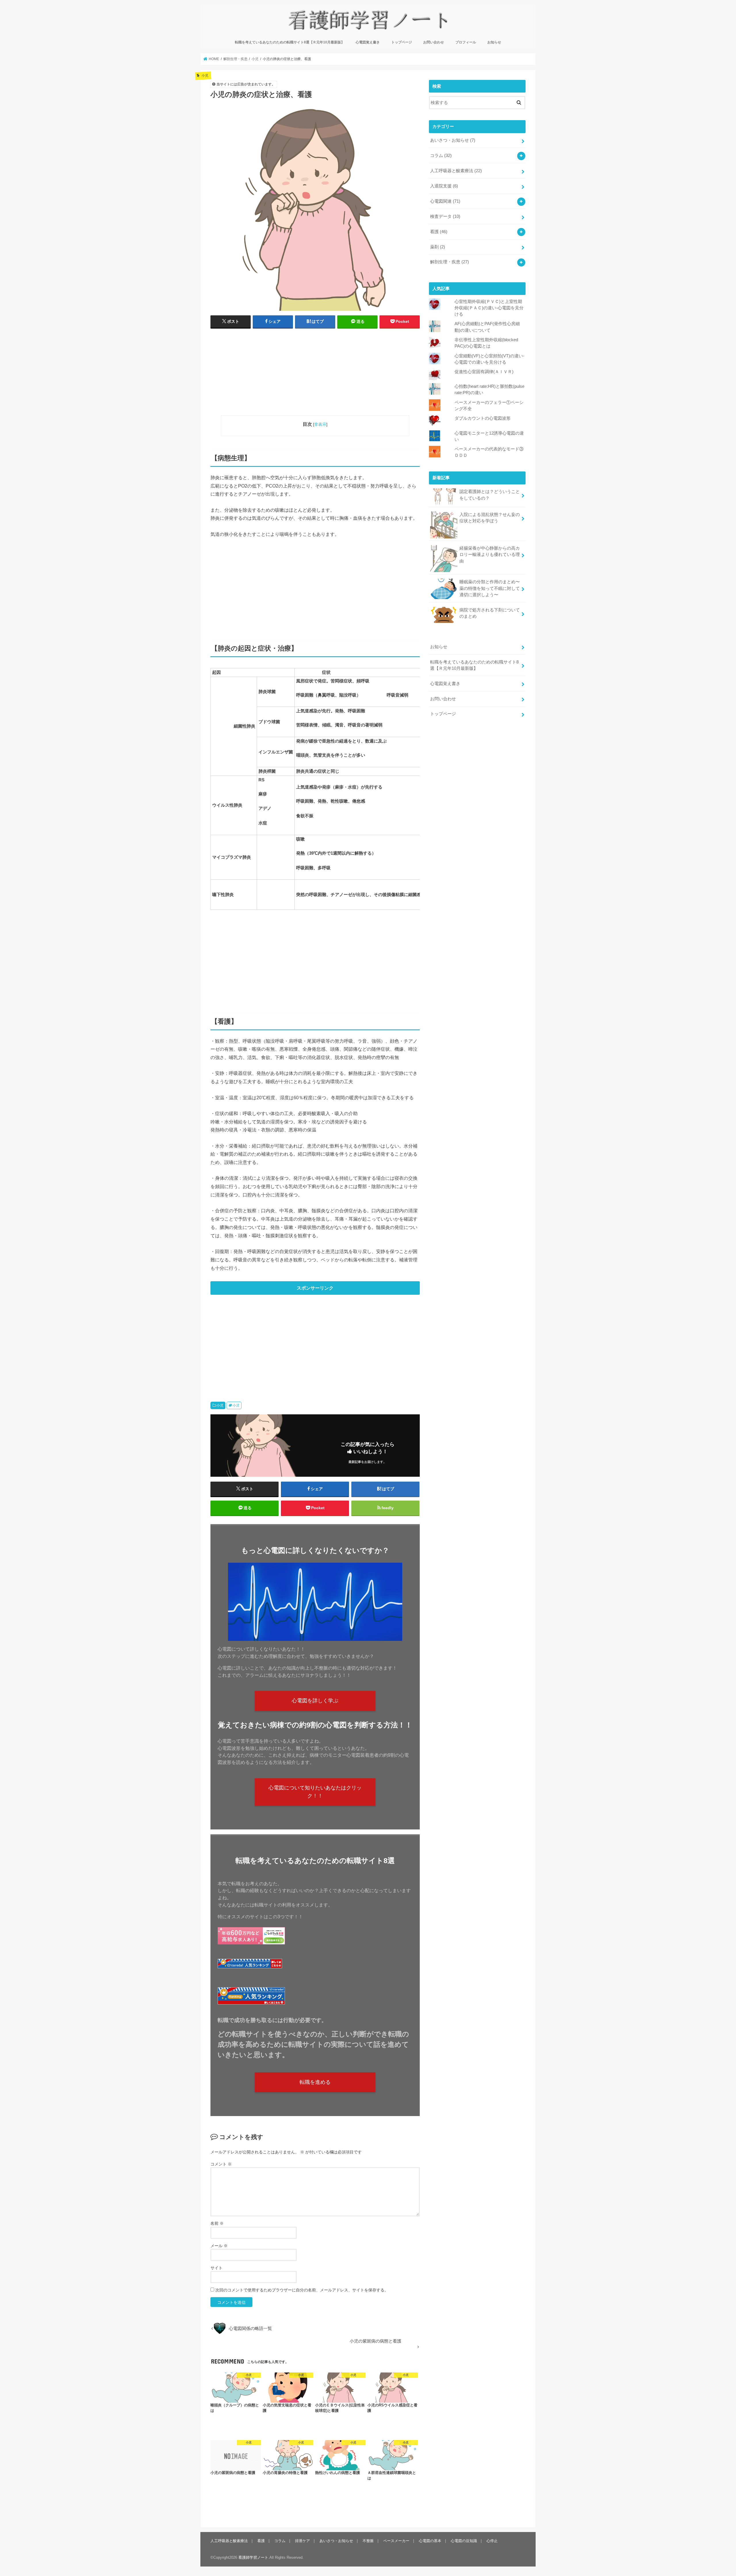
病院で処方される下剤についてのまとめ (490, 613)
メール (219, 2246)
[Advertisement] (315, 375)
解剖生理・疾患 (450, 262)
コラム (441, 156)
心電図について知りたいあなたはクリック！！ (315, 1792)
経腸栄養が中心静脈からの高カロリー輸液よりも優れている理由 (490, 555)
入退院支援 (444, 186)
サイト (216, 2268)
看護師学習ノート (253, 2557)
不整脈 (368, 2541)
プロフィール (466, 42)
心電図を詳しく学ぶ (315, 1701)
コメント (221, 2164)
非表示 (320, 424)
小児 (220, 1405)
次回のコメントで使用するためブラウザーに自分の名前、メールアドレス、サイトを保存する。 (302, 2290)
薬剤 (438, 247)
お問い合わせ (434, 42)
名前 (217, 2223)
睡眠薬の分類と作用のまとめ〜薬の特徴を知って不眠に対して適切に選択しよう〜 (490, 588)
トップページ (402, 42)
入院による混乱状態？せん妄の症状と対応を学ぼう (490, 518)
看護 (439, 232)
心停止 (492, 2541)
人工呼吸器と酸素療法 (456, 171)
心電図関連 (445, 201)
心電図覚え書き (368, 42)
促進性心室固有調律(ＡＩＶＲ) (484, 372)
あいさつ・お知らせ (453, 140)
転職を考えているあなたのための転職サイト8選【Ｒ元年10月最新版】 (290, 42)
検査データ (445, 216)
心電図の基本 (430, 2541)
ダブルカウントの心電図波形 (483, 418)
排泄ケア (302, 2541)
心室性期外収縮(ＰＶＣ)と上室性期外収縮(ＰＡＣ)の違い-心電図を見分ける (489, 308)
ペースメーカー (396, 2541)
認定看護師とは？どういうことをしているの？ (490, 495)
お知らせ (494, 42)
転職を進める (315, 2082)
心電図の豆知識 (464, 2541)
